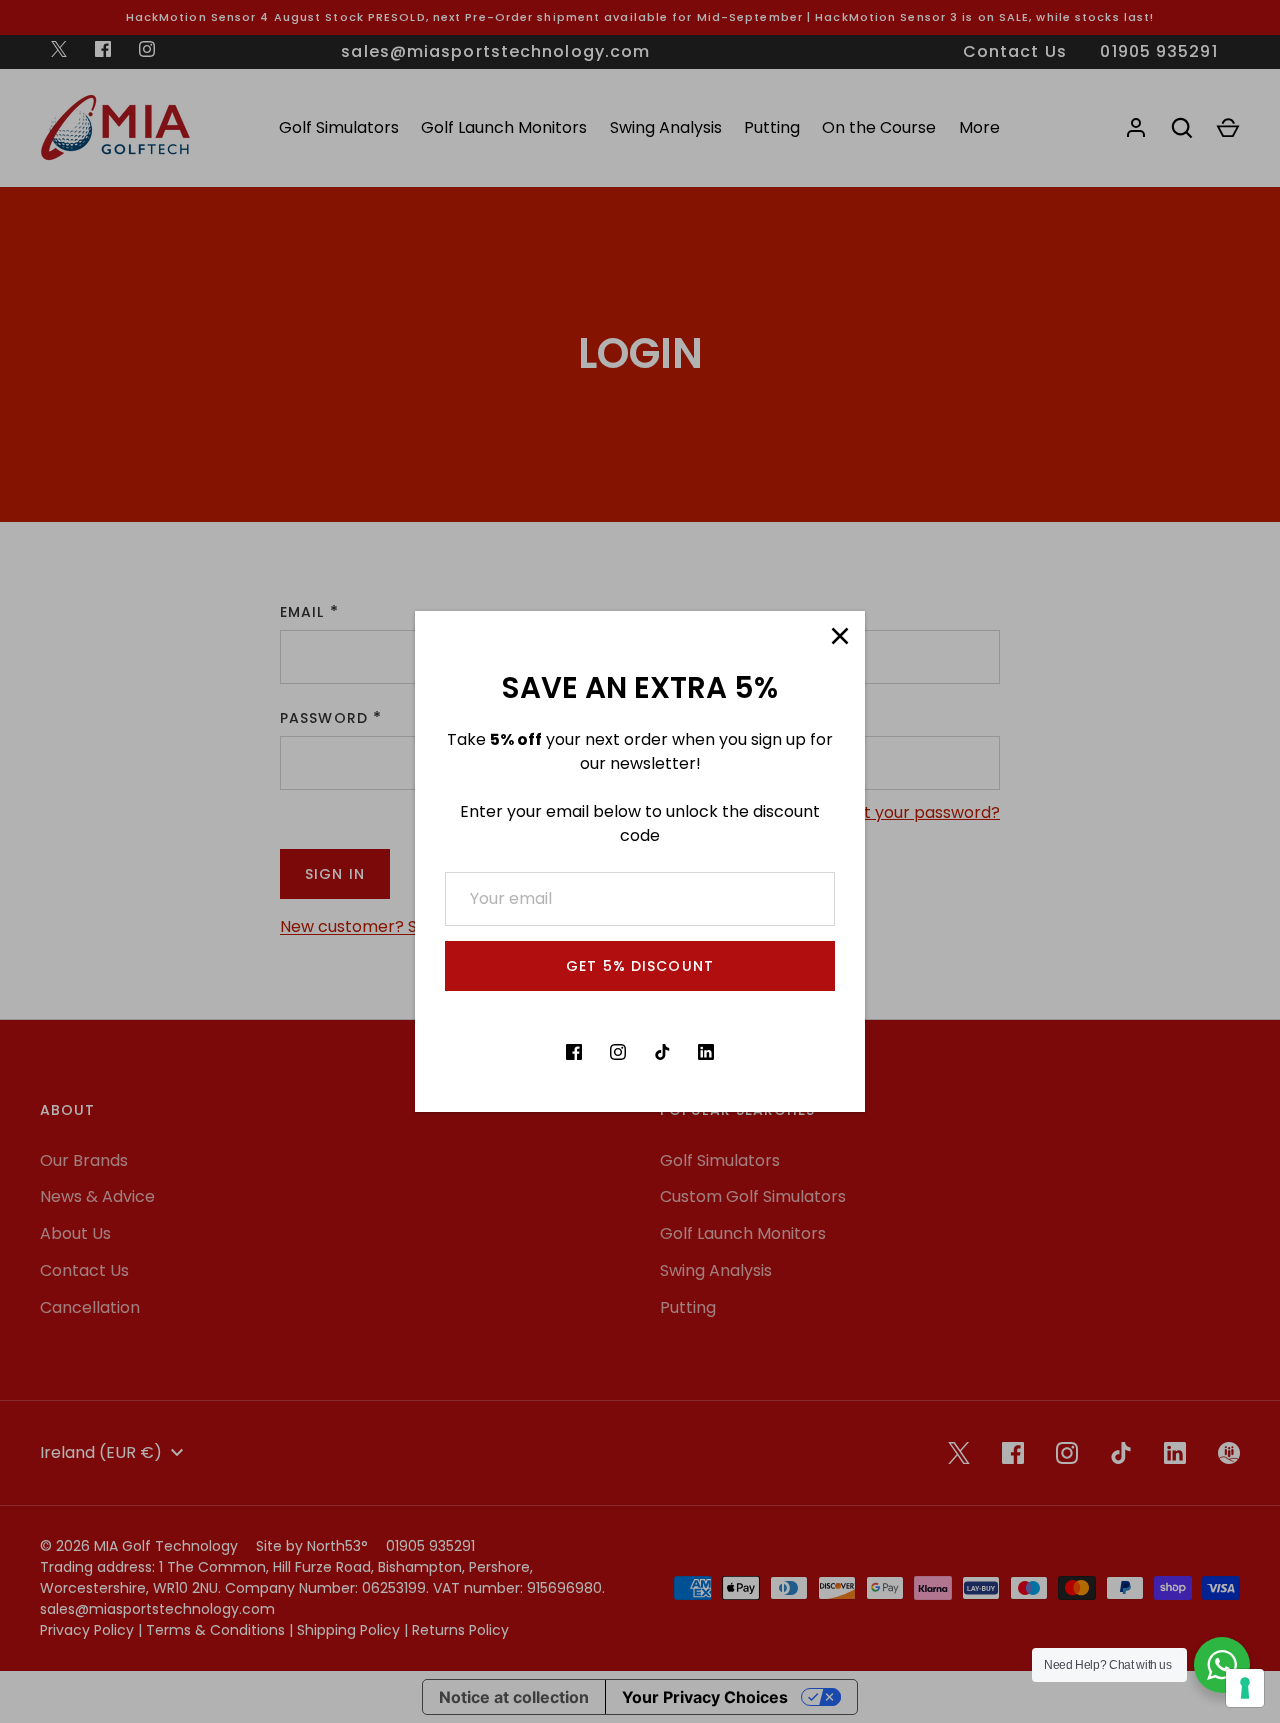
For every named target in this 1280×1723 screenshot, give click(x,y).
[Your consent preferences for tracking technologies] (1245, 1688)
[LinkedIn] (706, 1052)
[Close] (840, 636)
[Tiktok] (662, 1052)
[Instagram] (618, 1052)
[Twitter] (530, 1052)
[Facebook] (574, 1052)
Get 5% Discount (640, 966)
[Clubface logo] (750, 1052)
